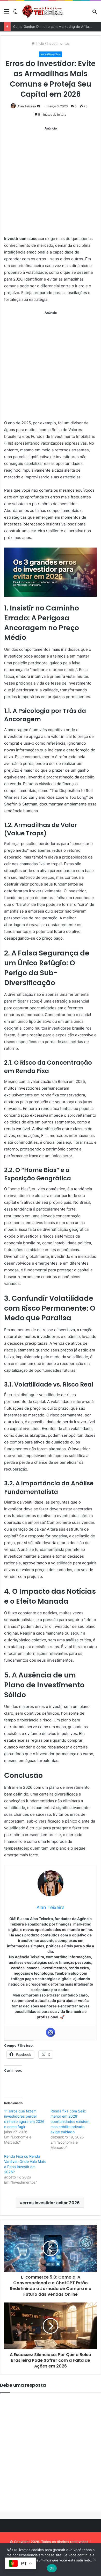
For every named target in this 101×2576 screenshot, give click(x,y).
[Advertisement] (51, 183)
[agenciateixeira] (43, 11)
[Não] (95, 2560)
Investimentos (58, 43)
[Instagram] (51, 2032)
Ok (52, 2568)
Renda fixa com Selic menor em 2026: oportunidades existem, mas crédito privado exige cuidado (70, 2121)
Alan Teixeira (27, 106)
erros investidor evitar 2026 (51, 2203)
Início (39, 43)
